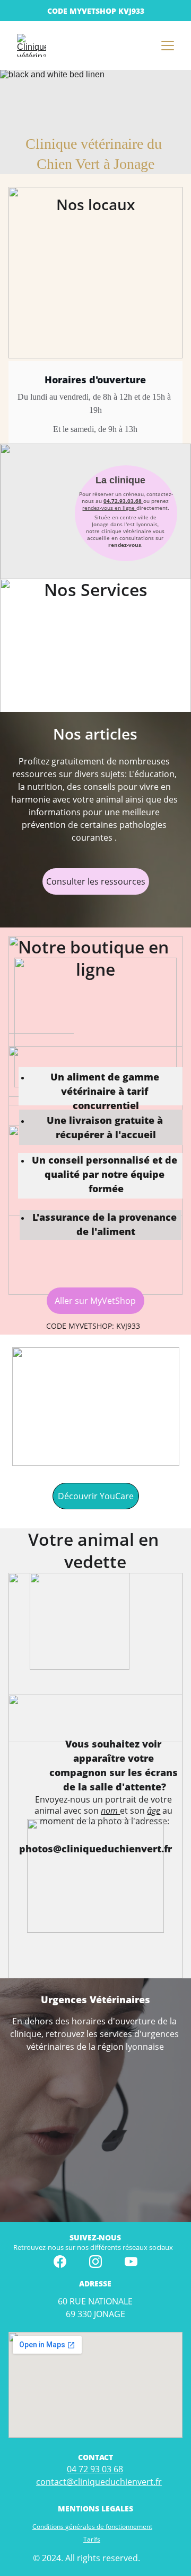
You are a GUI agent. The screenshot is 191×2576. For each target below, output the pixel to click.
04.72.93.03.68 (123, 501)
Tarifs (92, 2539)
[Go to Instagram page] (95, 2262)
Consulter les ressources (96, 881)
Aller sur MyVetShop (95, 1301)
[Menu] (168, 46)
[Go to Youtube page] (131, 2262)
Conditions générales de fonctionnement (92, 2527)
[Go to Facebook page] (60, 2262)
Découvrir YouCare (96, 1496)
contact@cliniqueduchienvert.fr (99, 2482)
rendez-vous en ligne (109, 508)
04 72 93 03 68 (95, 2469)
